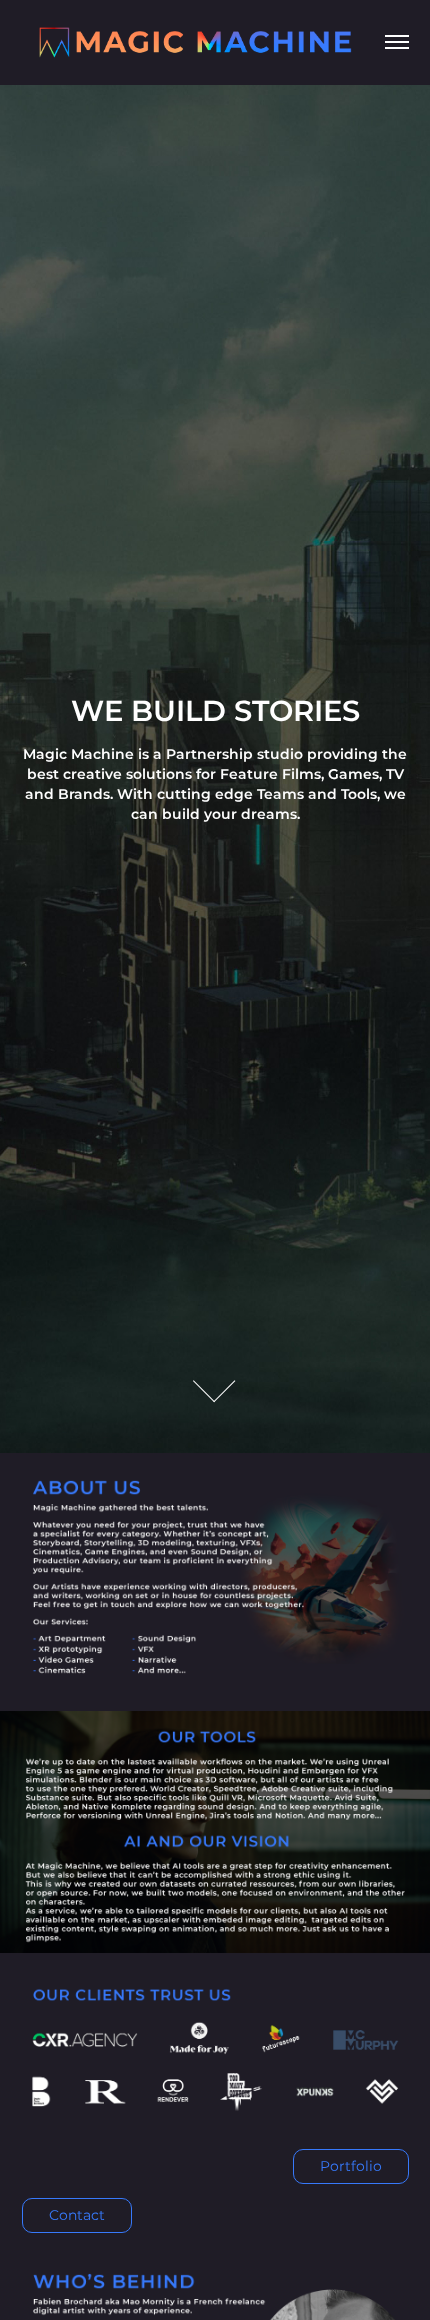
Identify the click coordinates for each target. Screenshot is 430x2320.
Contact (77, 2215)
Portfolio (351, 2166)
